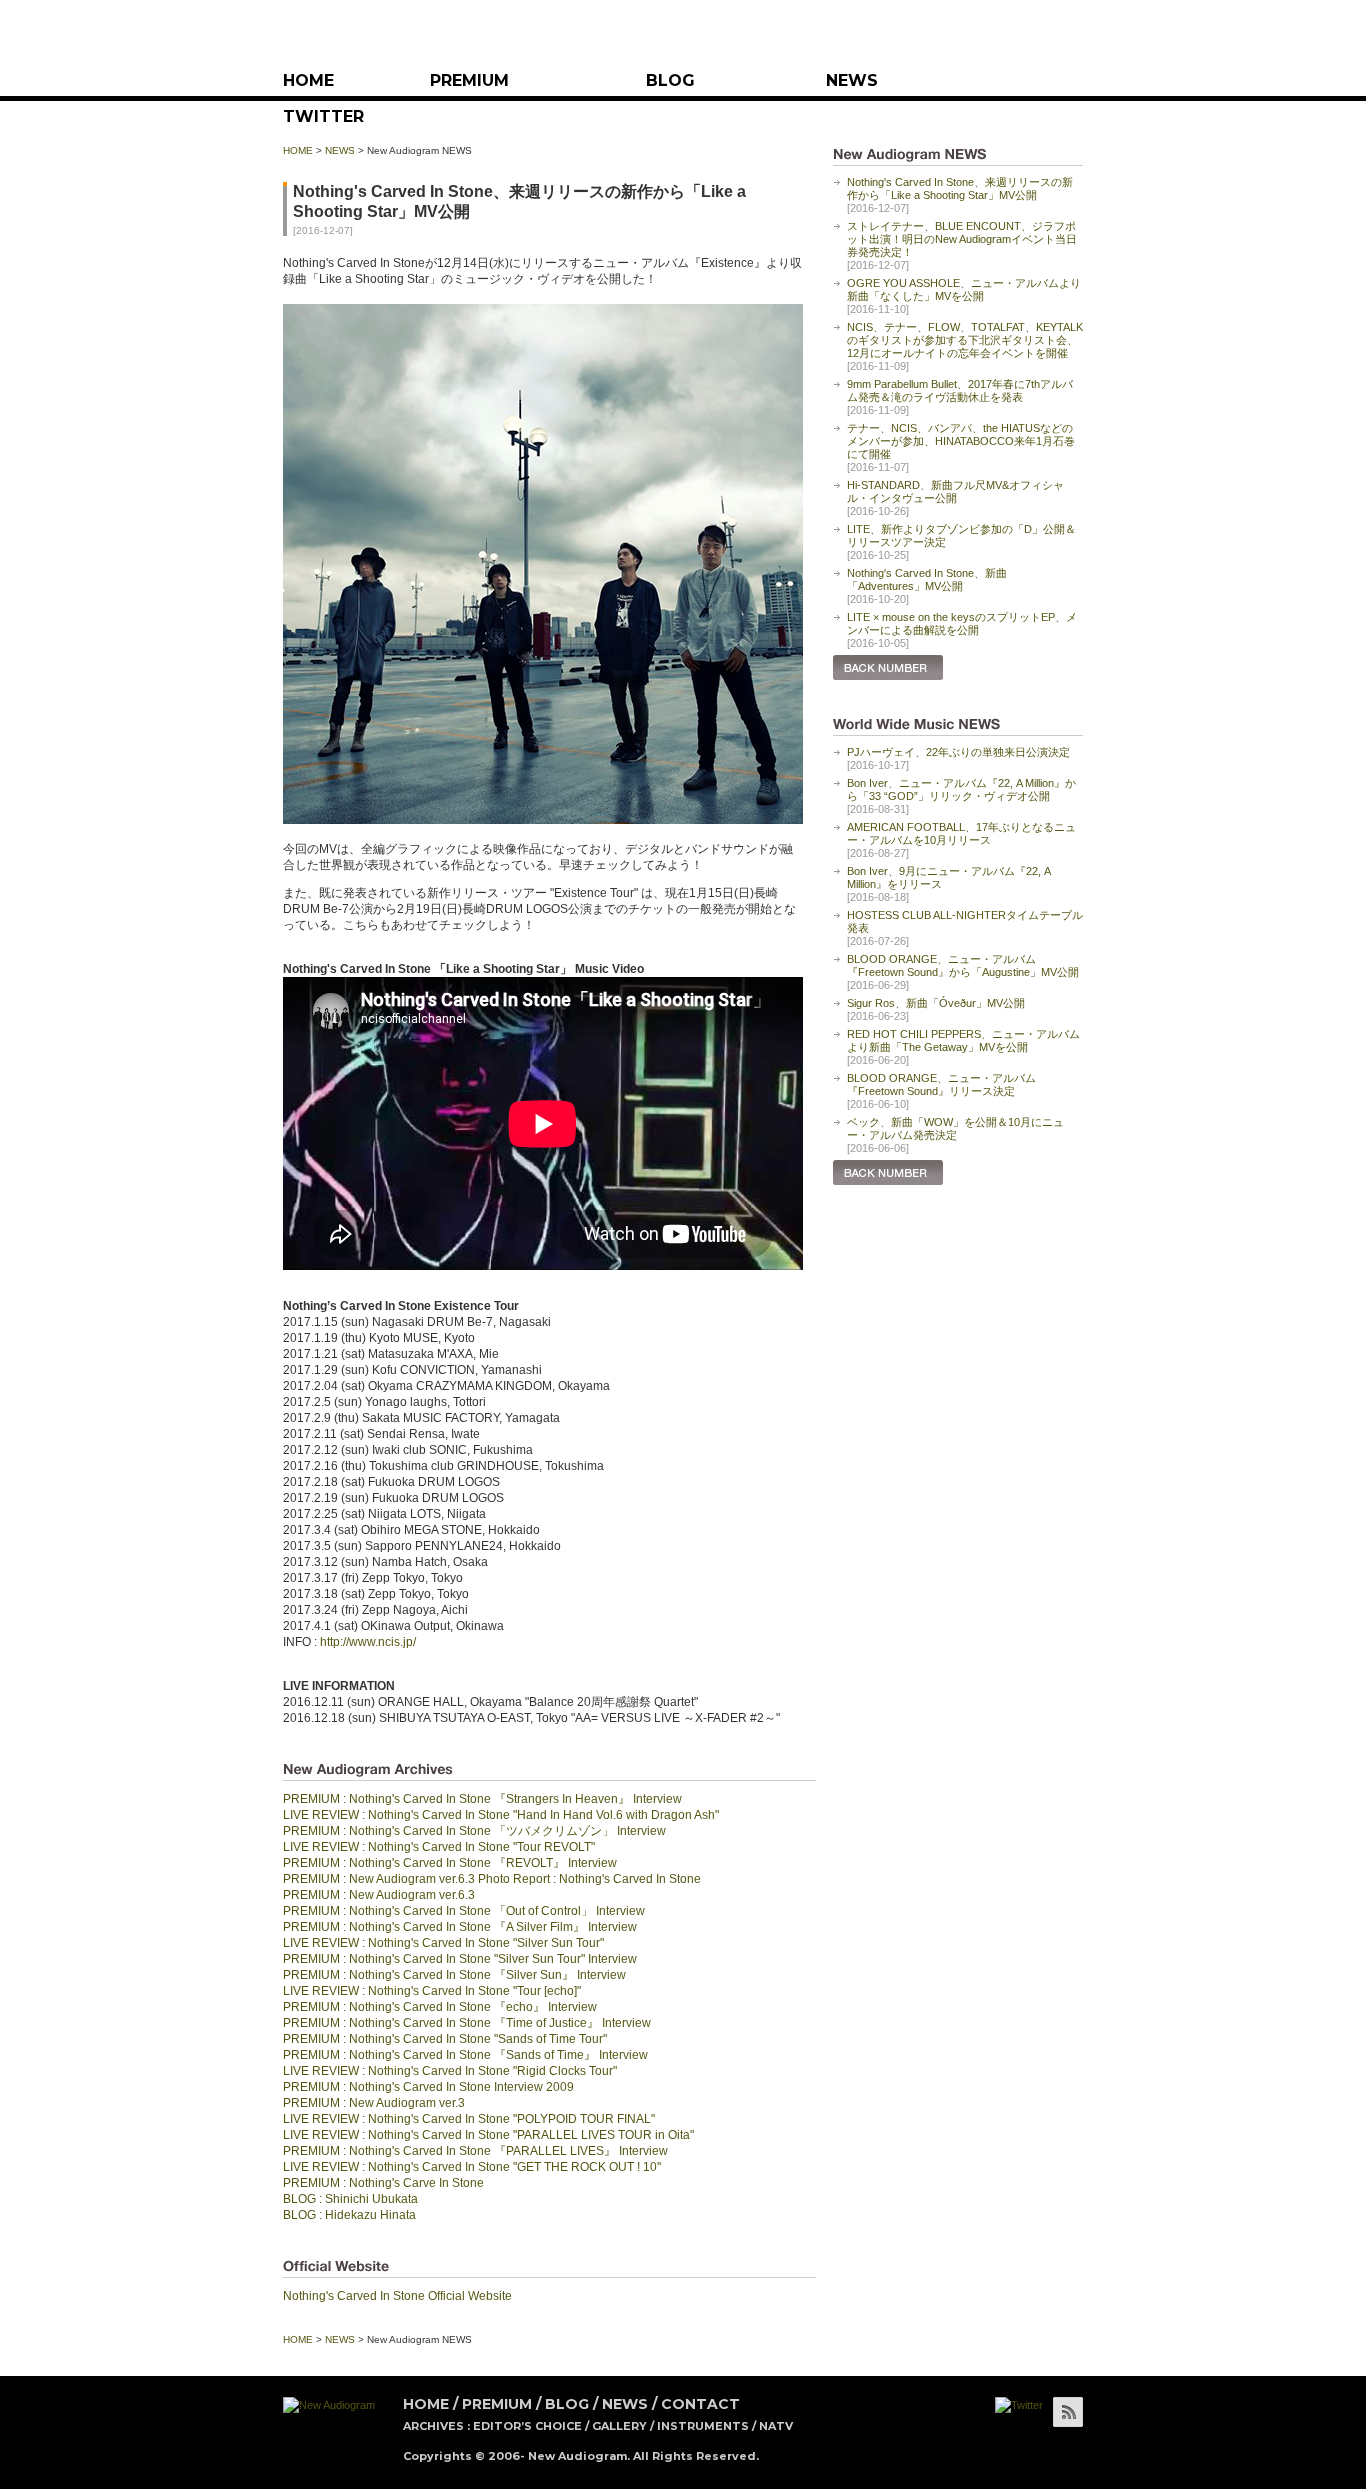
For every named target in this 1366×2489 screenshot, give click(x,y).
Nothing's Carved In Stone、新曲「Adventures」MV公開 (927, 579)
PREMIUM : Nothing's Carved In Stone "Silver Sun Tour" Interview (460, 1959)
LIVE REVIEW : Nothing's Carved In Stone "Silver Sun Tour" (443, 1943)
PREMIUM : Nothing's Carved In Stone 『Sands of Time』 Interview (465, 2055)
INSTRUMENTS (703, 2426)
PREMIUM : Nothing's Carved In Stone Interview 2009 (428, 2087)
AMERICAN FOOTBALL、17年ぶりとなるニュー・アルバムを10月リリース (961, 833)
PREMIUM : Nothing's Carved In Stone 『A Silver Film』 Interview (460, 1927)
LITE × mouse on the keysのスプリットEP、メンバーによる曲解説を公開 (962, 623)
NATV (776, 2426)
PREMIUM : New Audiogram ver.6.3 (379, 1895)
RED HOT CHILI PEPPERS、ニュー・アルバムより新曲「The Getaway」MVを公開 (963, 1040)
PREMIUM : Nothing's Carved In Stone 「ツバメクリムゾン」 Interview (474, 1831)
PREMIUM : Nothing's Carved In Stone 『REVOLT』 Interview (450, 1863)
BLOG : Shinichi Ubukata (350, 2199)
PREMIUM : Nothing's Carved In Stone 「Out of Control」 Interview (464, 1911)
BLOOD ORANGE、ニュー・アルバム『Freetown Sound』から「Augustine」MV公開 (963, 965)
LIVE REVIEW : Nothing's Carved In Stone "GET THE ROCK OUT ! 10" (472, 2167)
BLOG (670, 80)
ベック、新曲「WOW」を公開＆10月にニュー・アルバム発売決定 (955, 1128)
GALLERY (619, 2426)
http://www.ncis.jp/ (368, 1642)
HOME (308, 80)
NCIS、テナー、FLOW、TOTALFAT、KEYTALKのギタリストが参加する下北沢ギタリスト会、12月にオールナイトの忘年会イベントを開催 (965, 340)
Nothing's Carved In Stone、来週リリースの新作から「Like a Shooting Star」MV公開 (960, 188)
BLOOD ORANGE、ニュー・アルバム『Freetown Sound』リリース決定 (941, 1084)
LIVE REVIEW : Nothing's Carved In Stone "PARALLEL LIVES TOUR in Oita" (488, 2135)
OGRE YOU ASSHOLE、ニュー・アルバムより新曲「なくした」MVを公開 (964, 289)
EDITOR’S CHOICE (527, 2426)
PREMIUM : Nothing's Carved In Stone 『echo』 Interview (440, 2007)
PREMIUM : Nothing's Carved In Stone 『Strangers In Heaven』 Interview (482, 1799)
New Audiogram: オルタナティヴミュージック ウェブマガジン (683, 38)
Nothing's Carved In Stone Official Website (397, 2296)
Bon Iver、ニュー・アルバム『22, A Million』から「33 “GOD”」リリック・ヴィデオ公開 (961, 789)
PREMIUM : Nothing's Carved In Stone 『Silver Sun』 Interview (454, 1975)
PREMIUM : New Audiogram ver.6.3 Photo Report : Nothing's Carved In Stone (492, 1879)
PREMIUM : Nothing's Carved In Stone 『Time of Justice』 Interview (467, 2023)
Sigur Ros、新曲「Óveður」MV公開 (936, 1003)
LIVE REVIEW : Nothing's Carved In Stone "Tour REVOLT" (439, 1847)
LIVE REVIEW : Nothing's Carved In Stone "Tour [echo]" (432, 1991)
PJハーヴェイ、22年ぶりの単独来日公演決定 (958, 752)
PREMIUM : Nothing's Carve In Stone (383, 2183)
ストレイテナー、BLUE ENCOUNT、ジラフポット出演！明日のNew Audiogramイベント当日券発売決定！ (962, 239)
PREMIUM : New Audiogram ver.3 (374, 2103)
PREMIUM (469, 80)
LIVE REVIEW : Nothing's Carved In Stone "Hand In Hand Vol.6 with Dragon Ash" (501, 1815)
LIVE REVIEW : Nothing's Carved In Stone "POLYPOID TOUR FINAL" (469, 2119)
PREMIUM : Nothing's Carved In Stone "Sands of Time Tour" (445, 2039)
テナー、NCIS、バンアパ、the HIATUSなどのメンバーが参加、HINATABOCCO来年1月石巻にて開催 (961, 441)
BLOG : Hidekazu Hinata (349, 2215)
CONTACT (700, 2404)
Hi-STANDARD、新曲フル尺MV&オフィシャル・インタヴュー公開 (955, 491)
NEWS (852, 80)
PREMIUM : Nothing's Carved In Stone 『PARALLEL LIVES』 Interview (475, 2151)
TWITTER (323, 116)
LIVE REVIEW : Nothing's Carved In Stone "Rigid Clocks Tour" (450, 2071)
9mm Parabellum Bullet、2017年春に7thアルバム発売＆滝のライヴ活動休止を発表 (960, 390)
